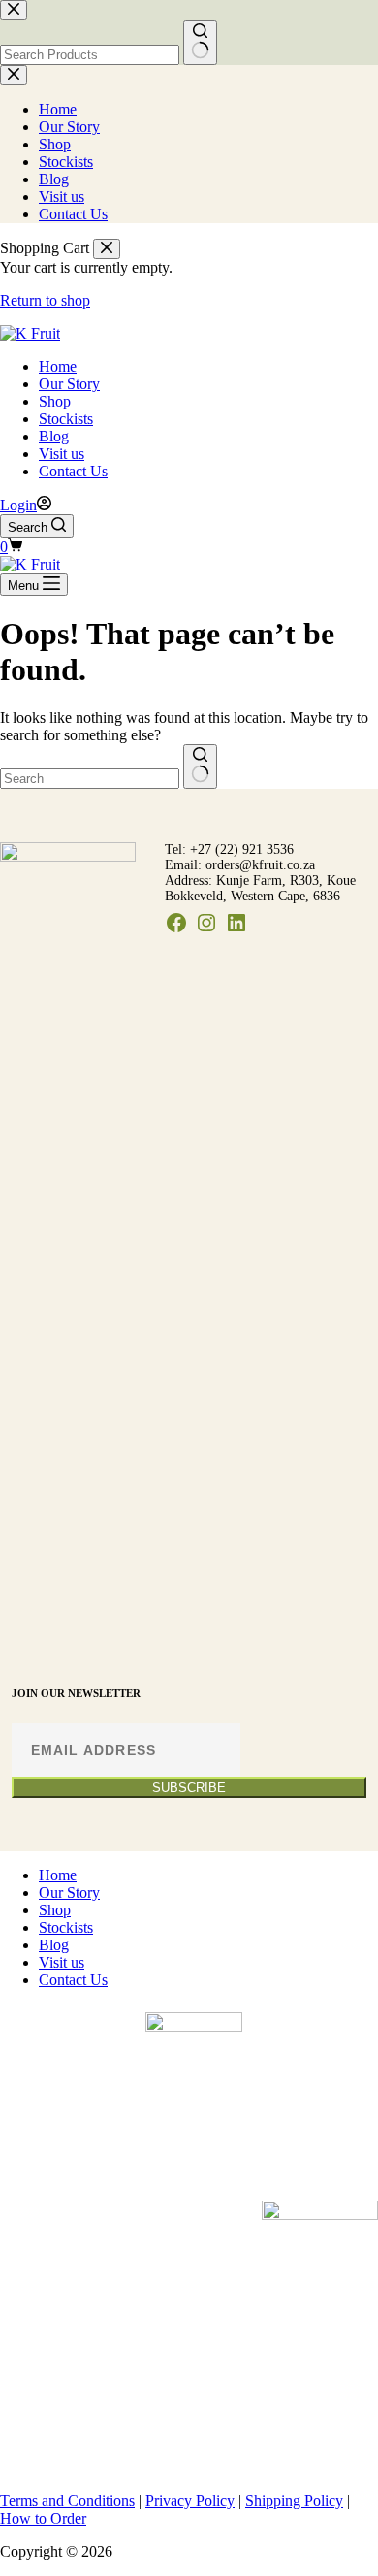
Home (58, 366)
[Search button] (200, 766)
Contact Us (73, 471)
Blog (54, 436)
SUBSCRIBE (189, 1788)
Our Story (69, 384)
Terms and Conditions (67, 2501)
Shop (55, 401)
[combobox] (90, 779)
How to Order (43, 2518)
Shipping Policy (294, 2501)
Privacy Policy (190, 2501)
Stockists (66, 419)
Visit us (62, 454)
